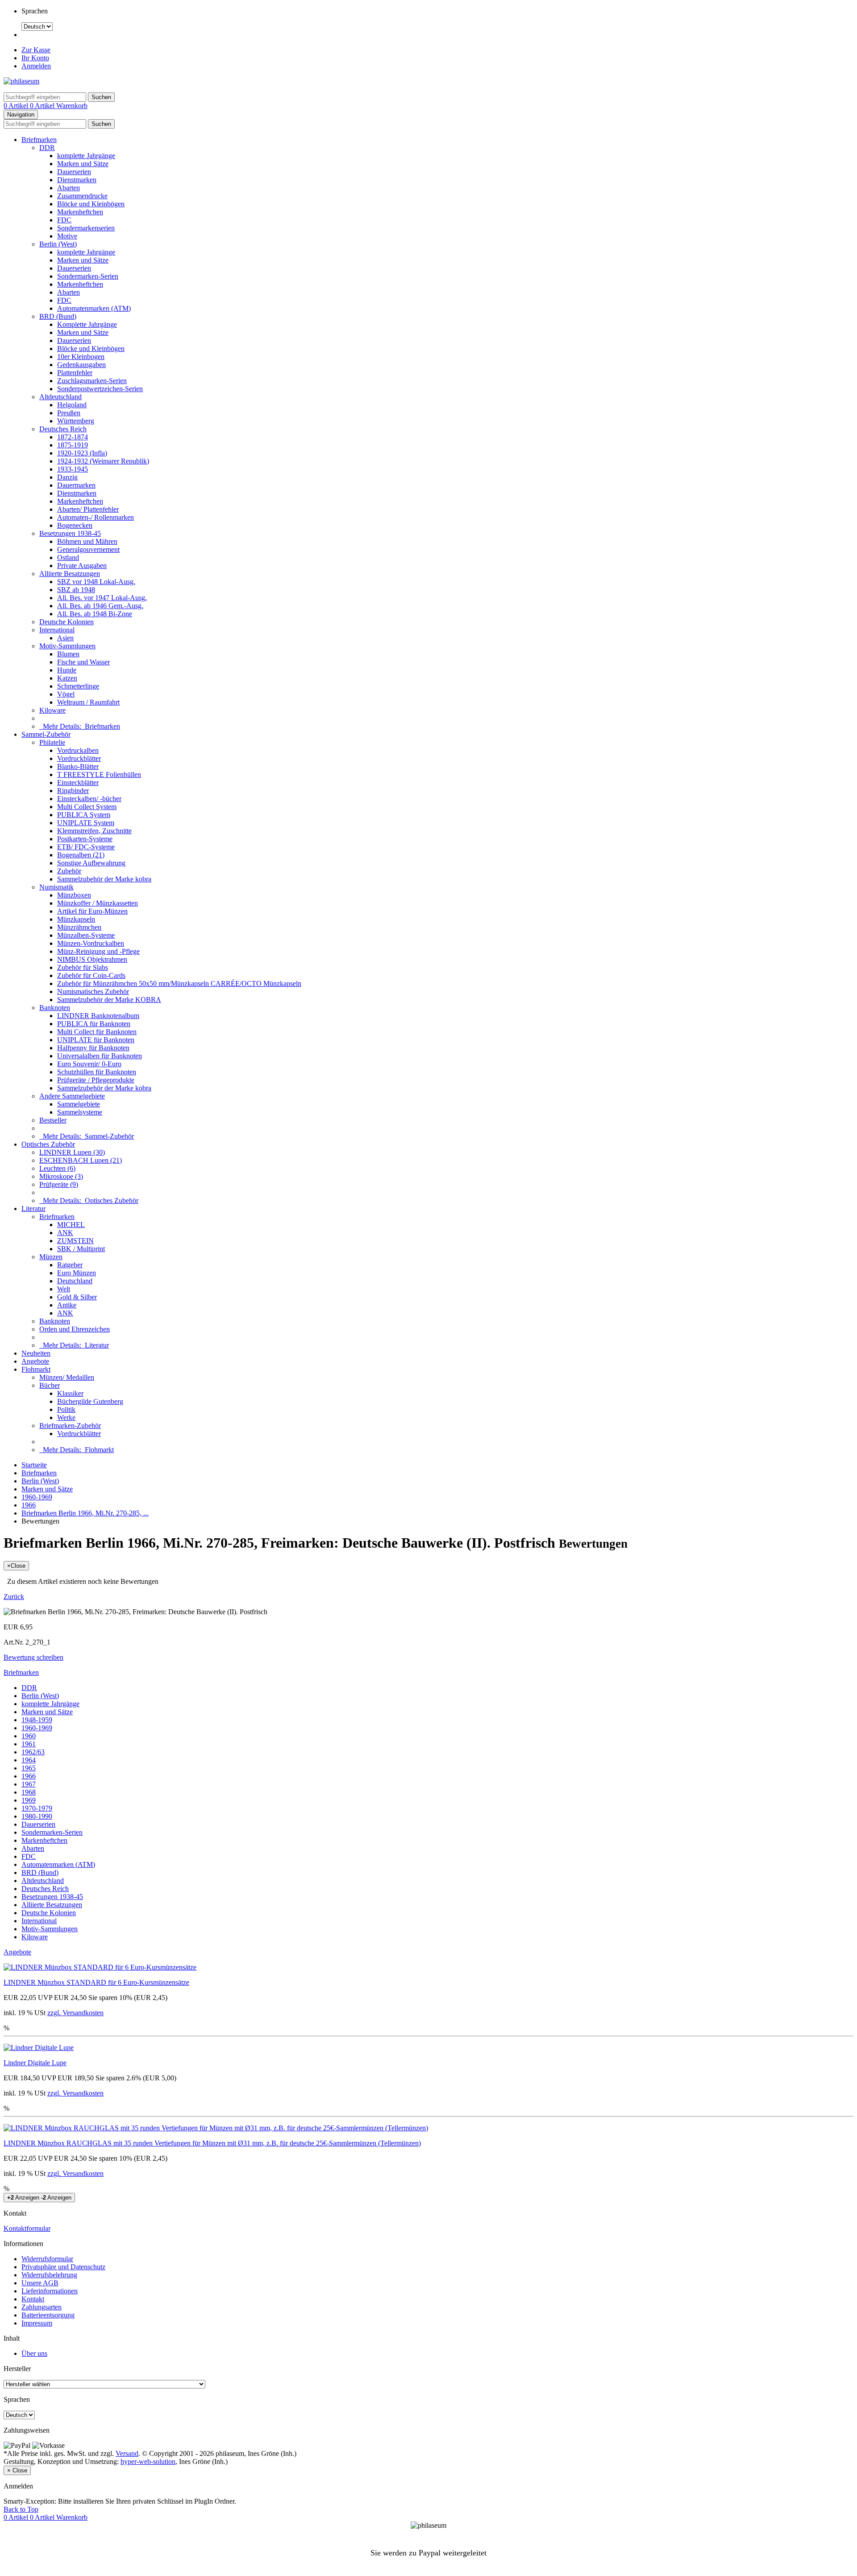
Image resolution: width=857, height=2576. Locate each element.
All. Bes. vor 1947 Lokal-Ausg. (102, 598)
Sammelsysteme (80, 1112)
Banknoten (55, 1008)
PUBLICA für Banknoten (94, 1024)
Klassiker (70, 1393)
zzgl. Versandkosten (75, 2013)
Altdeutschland (60, 397)
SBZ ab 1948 (76, 590)
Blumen (68, 654)
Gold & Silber (77, 1297)
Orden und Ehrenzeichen (75, 1329)
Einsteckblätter (78, 783)
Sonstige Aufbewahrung (91, 863)
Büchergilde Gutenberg (90, 1401)
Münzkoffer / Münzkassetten (98, 903)
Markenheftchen (80, 212)
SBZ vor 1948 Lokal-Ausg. (96, 582)
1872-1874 (73, 437)
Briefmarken (39, 140)
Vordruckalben (78, 750)
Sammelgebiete (79, 1104)
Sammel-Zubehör (46, 734)
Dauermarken (76, 485)
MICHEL (71, 1225)
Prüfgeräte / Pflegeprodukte (96, 1080)
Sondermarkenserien (86, 228)
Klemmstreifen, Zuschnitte (94, 831)
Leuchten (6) (57, 1168)
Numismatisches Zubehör (93, 992)
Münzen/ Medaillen (67, 1377)
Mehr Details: (80, 726)
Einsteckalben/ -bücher (89, 799)
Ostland (68, 557)
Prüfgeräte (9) (59, 1184)
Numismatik (56, 887)
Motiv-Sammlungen (67, 646)
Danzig (67, 477)
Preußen (69, 413)
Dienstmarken (77, 180)
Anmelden (36, 66)
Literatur (33, 1209)
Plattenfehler (75, 373)
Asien (65, 638)
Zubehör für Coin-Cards (91, 975)
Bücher (50, 1385)
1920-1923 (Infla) (82, 453)
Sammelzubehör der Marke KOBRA (109, 1000)
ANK (65, 1233)
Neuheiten (36, 1353)
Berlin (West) (58, 244)
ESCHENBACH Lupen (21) (81, 1160)
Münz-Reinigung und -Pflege (98, 951)
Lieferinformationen (50, 2291)
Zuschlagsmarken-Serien (92, 381)
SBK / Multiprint (81, 1249)
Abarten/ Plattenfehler (88, 509)
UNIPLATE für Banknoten (96, 1040)
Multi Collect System (87, 807)
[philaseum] (21, 81)
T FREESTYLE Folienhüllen (99, 774)
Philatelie (52, 742)
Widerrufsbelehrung (49, 2275)
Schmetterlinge (78, 686)
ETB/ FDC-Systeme (86, 847)
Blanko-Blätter (78, 766)
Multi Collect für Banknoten (97, 1032)
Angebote (35, 1361)
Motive (67, 236)
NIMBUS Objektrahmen (92, 959)
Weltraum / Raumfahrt (88, 702)
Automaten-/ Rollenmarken (96, 517)
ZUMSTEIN (75, 1241)
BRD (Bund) (58, 316)
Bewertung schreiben (33, 1657)
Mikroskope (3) (61, 1176)
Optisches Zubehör (48, 1144)
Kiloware (52, 710)
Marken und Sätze (83, 164)
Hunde (67, 670)
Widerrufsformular (47, 2259)
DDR (47, 148)
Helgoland (72, 405)
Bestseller (53, 1120)
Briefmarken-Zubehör (70, 1426)
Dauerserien (74, 172)
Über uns (34, 2353)
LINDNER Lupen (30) (72, 1152)
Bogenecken (75, 525)
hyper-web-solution (148, 2461)
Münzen (51, 1257)
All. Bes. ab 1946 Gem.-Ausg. (100, 606)
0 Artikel (17, 106)
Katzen (67, 678)
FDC (64, 220)
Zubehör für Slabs (83, 967)
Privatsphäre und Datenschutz (63, 2267)
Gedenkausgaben (81, 365)
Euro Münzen (77, 1273)
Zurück (14, 1597)
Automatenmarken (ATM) (94, 308)
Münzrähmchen (79, 927)
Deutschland (75, 1281)
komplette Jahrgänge (86, 156)
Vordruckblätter (79, 758)
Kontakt (33, 2299)
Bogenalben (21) (81, 855)
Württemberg (76, 421)
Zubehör (69, 871)
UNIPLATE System (86, 823)
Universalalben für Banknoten (100, 1056)
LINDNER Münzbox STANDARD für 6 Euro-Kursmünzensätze (96, 1982)
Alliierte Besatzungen (70, 574)
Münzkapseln (76, 919)
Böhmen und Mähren (87, 541)
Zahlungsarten (42, 2307)
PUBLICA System (84, 815)
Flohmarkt (36, 1369)
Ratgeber (70, 1265)
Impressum (37, 2323)
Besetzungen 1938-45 (70, 533)
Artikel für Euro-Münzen (92, 911)
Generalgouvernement (88, 549)
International (57, 630)
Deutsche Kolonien (67, 622)
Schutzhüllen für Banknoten (97, 1072)
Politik (66, 1409)
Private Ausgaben (82, 566)
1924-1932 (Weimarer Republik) (103, 461)
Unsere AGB (40, 2283)
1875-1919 (73, 445)
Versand (127, 2453)
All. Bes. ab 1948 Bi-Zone (95, 614)
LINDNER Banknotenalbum (98, 1016)
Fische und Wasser (83, 662)
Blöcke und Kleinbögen (91, 204)
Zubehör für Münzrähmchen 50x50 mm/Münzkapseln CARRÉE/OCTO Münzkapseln (179, 983)
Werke (66, 1417)
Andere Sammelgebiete (72, 1096)
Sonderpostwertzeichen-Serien (100, 389)
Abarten (69, 188)
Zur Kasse (36, 50)
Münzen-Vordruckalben (91, 943)
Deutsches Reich (63, 429)
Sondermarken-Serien (88, 276)
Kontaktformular (27, 2228)
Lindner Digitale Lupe (35, 2063)
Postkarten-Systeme (85, 839)
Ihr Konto (35, 58)
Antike (67, 1305)
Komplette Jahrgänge (87, 324)
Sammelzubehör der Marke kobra (104, 879)
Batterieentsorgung (48, 2315)
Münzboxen (74, 895)
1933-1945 (73, 469)
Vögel (66, 694)
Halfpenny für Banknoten (93, 1048)
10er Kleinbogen (81, 357)
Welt (64, 1289)
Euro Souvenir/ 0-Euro (89, 1064)
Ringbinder (73, 791)
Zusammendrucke (82, 196)
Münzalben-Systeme (86, 935)
